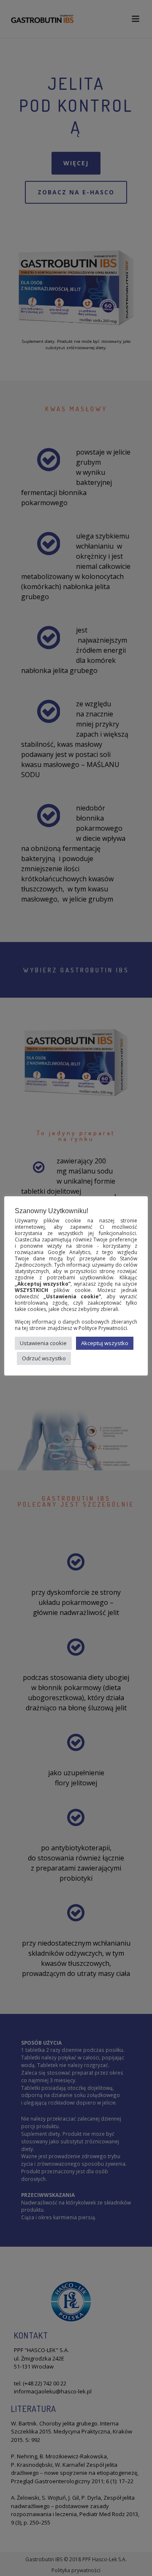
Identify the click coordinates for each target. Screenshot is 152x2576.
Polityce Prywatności (103, 1328)
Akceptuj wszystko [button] (105, 1343)
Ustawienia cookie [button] (43, 1343)
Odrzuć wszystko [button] (44, 1358)
